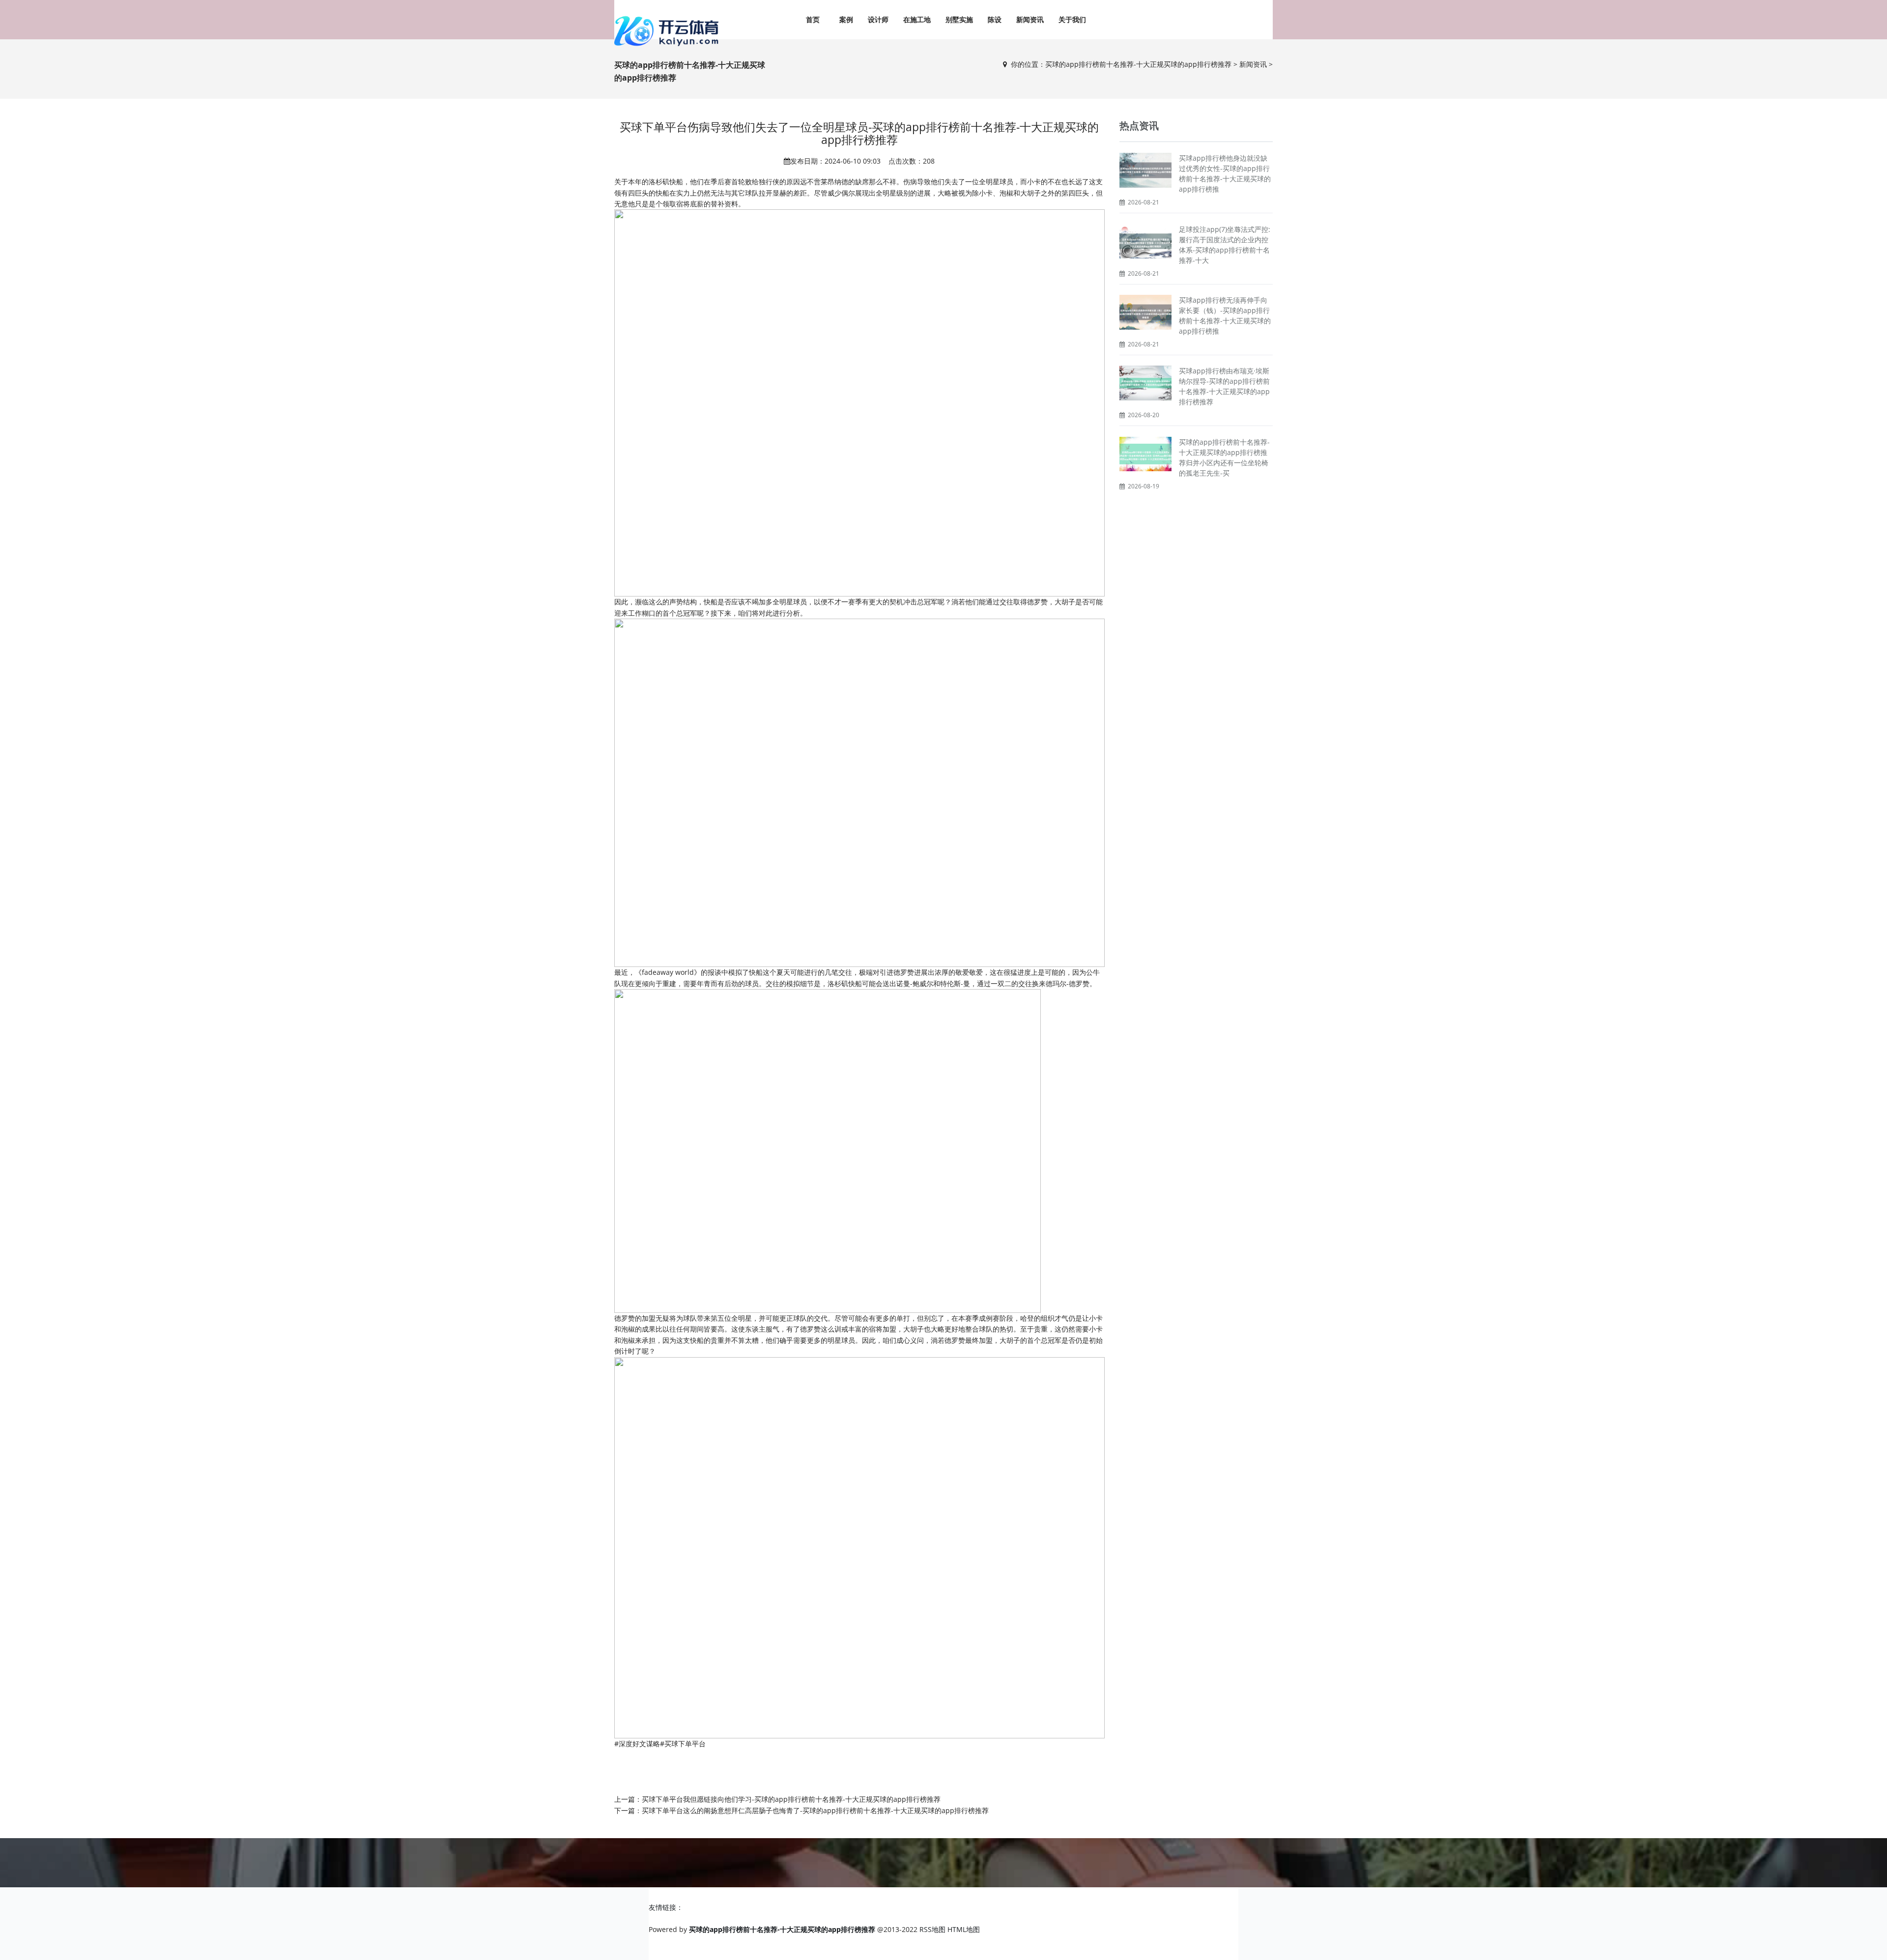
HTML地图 (964, 1929)
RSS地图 (932, 1929)
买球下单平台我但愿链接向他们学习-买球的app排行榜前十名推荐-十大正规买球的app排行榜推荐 (791, 1799)
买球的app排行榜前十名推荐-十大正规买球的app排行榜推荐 (1138, 64)
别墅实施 (959, 19)
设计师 (878, 19)
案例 (846, 19)
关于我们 (1072, 19)
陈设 (995, 19)
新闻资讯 (1030, 19)
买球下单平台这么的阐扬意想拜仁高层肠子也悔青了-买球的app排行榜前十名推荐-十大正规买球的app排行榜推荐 (815, 1810)
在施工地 (917, 19)
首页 (813, 19)
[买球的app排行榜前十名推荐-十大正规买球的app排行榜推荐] (668, 31)
